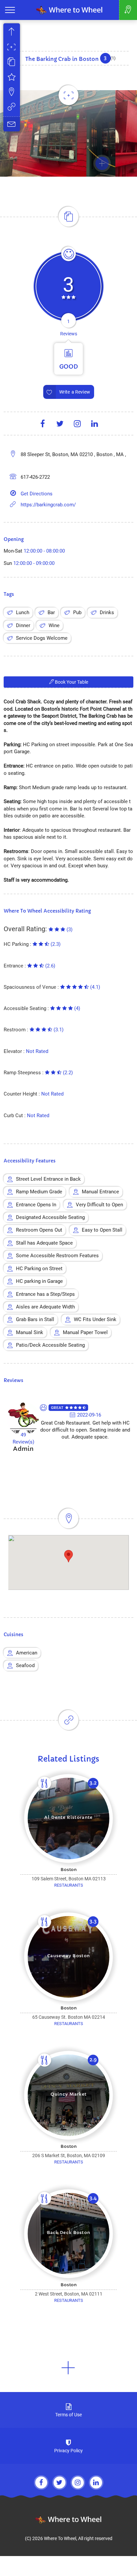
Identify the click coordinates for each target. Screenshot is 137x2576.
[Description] (12, 63)
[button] (68, 2368)
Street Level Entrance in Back (48, 1179)
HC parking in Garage (39, 1281)
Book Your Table (71, 682)
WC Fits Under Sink (95, 1319)
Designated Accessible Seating (50, 1217)
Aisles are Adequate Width (45, 1307)
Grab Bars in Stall (35, 1319)
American (27, 1653)
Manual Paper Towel (85, 1332)
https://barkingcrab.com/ (48, 505)
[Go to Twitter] (60, 2483)
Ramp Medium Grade (39, 1192)
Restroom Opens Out (39, 1230)
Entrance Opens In (36, 1205)
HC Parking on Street (39, 1269)
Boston (69, 1870)
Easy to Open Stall (102, 1230)
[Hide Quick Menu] (12, 33)
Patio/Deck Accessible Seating (50, 1345)
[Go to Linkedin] (96, 2483)
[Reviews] (12, 78)
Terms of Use (68, 2415)
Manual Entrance (100, 1192)
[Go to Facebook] (41, 2483)
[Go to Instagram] (78, 2483)
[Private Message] (12, 124)
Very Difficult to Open (99, 1205)
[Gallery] (12, 48)
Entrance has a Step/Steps (45, 1294)
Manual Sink (30, 1332)
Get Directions (37, 494)
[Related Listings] (12, 108)
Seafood (25, 1665)
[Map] (12, 93)
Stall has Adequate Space (44, 1243)
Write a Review (74, 392)
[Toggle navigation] (10, 10)
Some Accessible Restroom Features (57, 1256)
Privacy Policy (68, 2451)
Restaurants (69, 1885)
